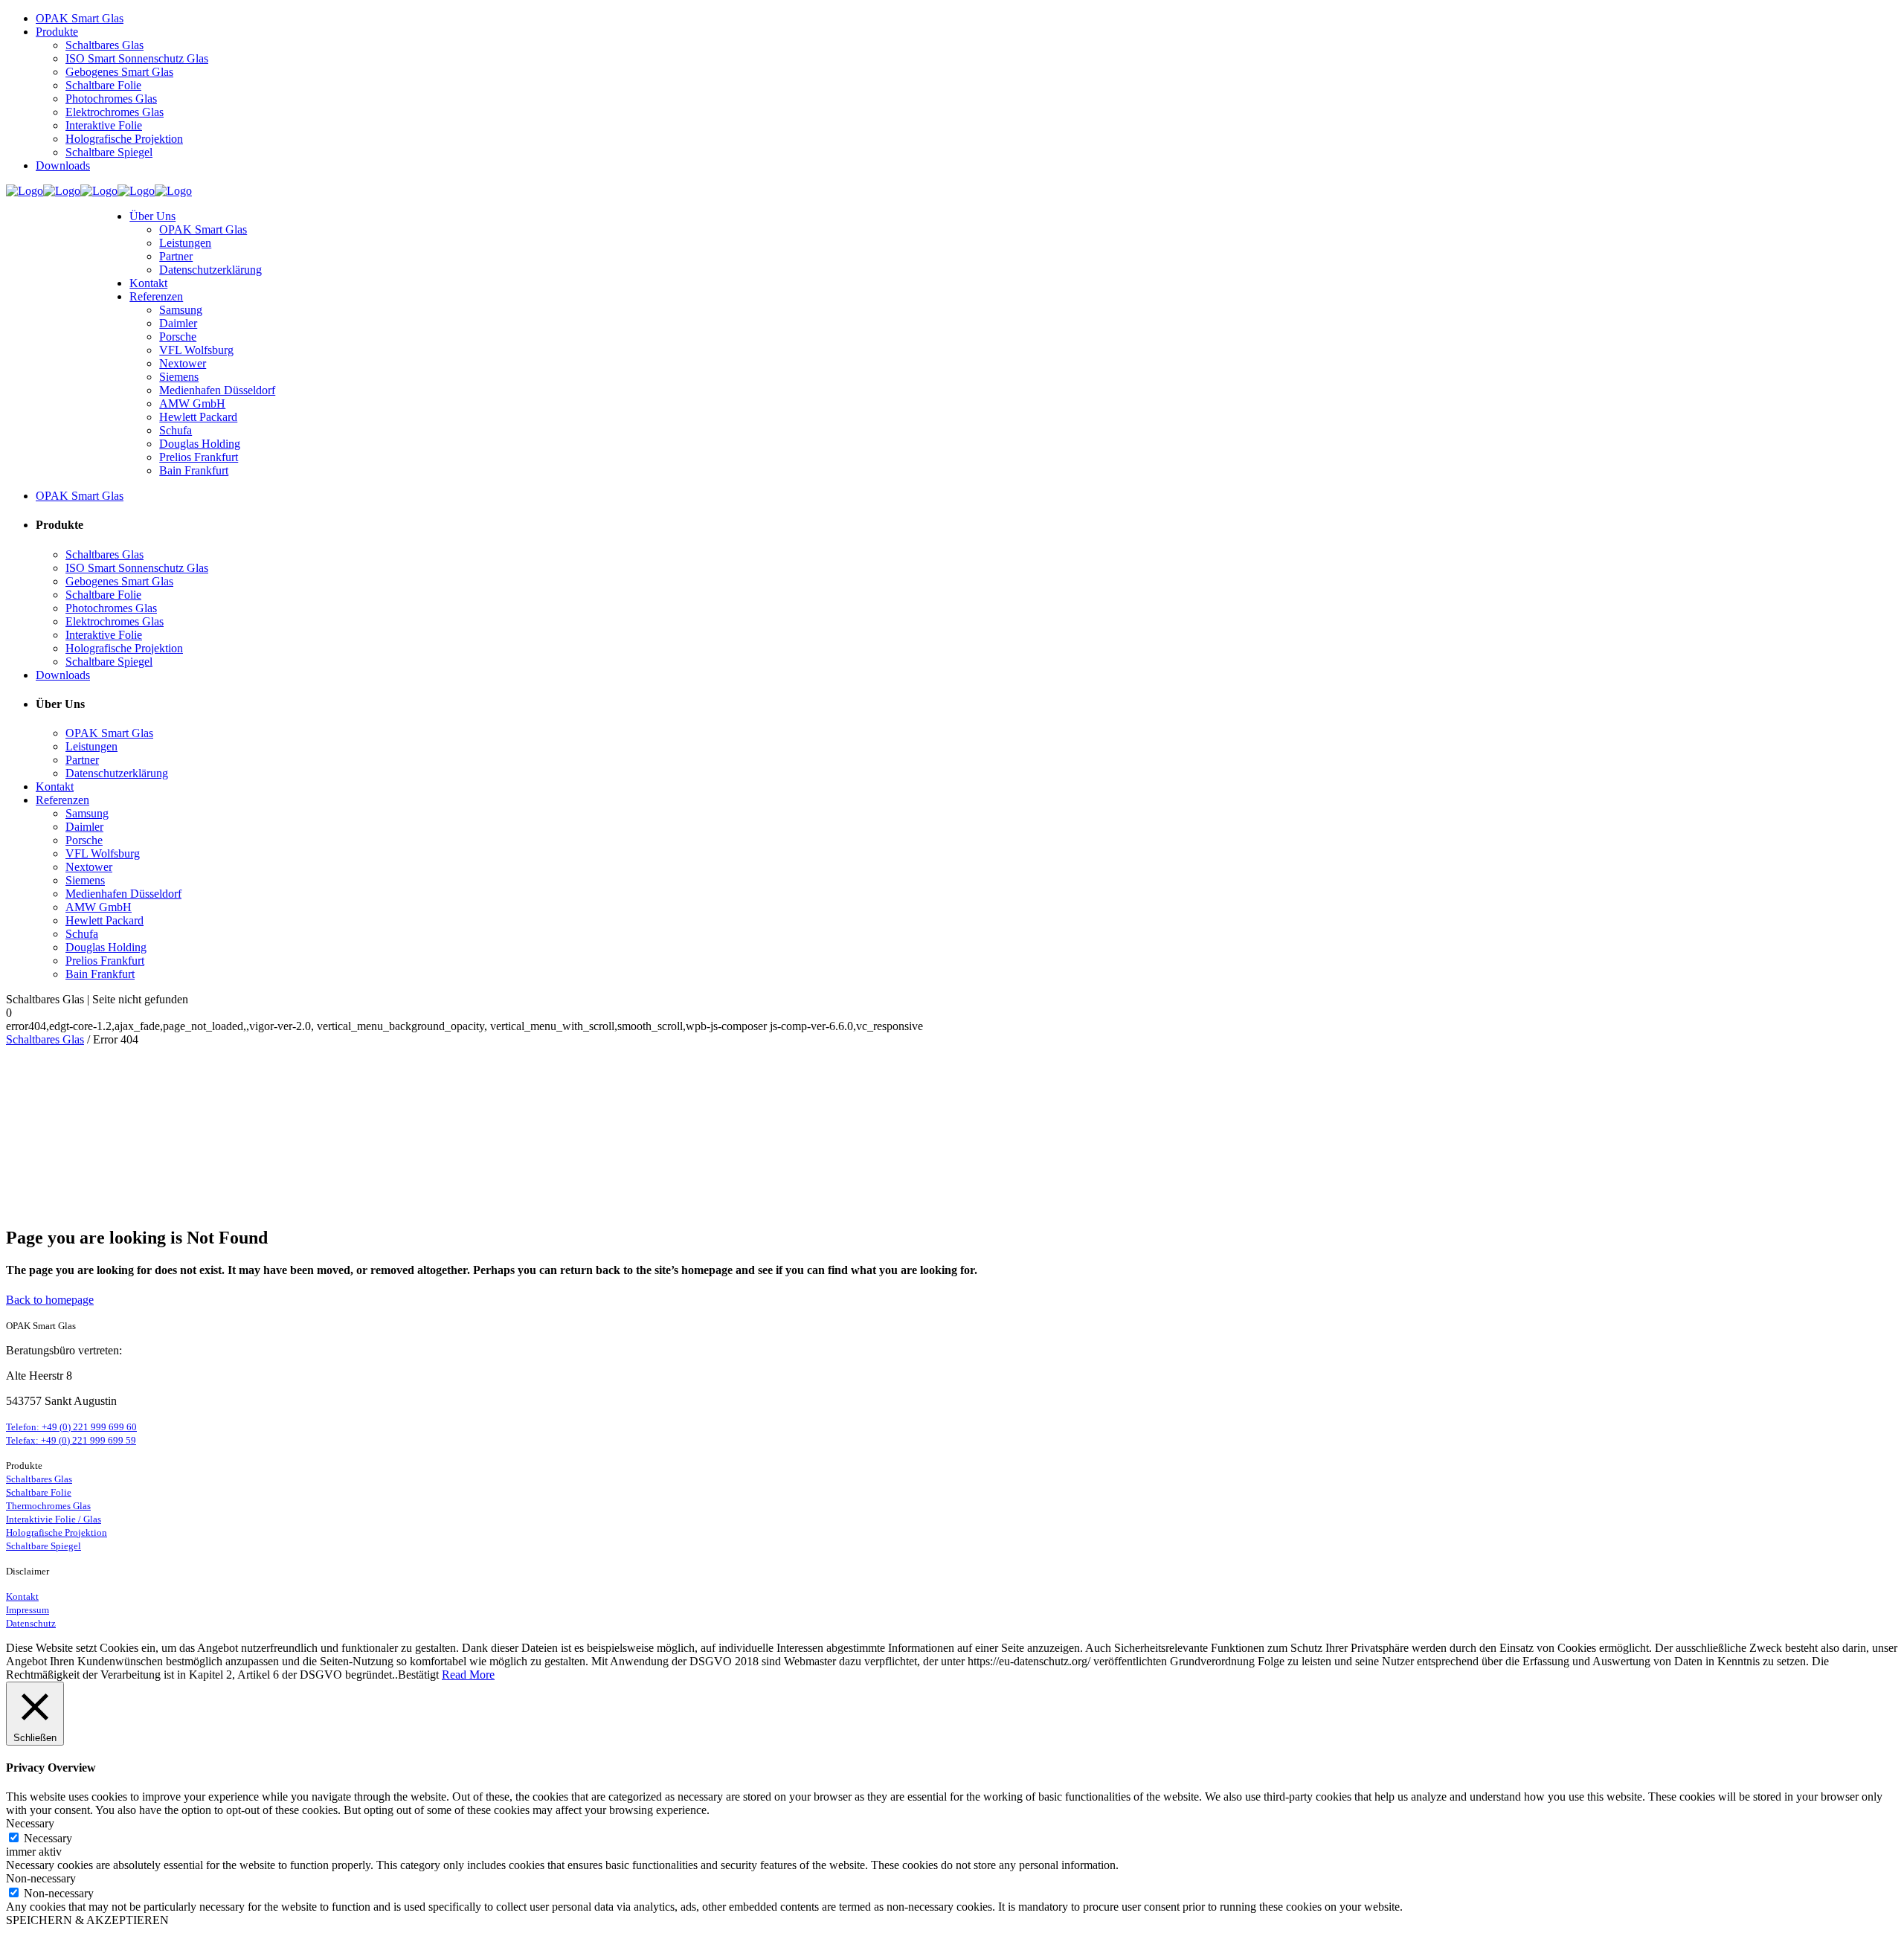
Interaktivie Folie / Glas (54, 1519)
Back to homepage (50, 1300)
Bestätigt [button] (418, 1675)
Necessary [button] (30, 1823)
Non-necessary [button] (41, 1878)
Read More (468, 1675)
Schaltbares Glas (45, 1039)
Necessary (48, 1838)
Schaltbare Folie (39, 1492)
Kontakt (22, 1596)
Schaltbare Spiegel (44, 1546)
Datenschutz (31, 1623)
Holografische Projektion (57, 1532)
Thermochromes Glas (48, 1506)
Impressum (28, 1610)
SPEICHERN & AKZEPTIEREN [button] (87, 1920)
